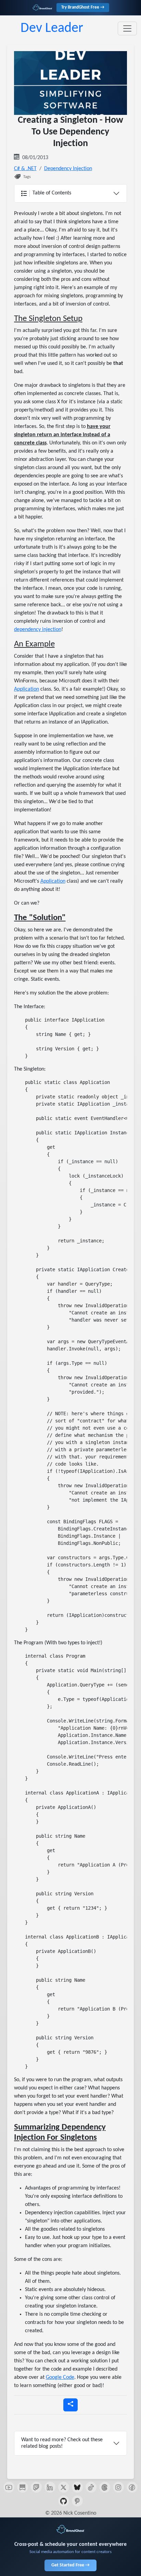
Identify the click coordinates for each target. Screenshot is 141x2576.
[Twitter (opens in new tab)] (64, 2487)
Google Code (60, 2377)
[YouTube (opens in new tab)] (9, 2487)
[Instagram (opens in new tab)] (118, 2487)
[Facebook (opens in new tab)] (132, 2487)
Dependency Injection (68, 169)
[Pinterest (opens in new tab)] (77, 2501)
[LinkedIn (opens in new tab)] (50, 2487)
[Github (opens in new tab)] (64, 2501)
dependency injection (38, 630)
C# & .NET (25, 169)
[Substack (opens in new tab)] (23, 2487)
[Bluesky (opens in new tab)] (77, 2487)
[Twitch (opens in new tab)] (36, 2487)
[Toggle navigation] (127, 28)
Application (27, 689)
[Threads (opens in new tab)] (105, 2487)
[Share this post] (70, 2405)
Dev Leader (52, 28)
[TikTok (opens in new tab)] (91, 2487)
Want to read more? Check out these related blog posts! (62, 2443)
